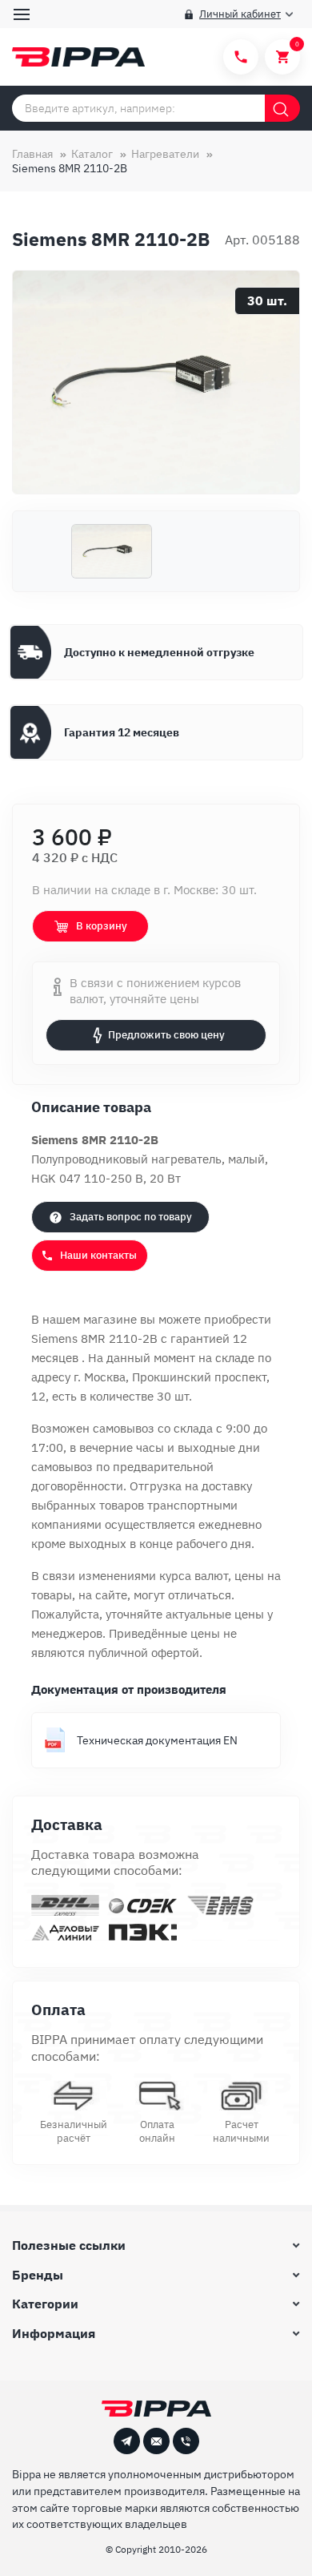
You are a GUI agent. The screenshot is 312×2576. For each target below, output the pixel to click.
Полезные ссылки (69, 2245)
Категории (45, 2304)
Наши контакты (98, 1255)
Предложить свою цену (166, 1035)
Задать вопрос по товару (131, 1217)
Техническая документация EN (157, 1740)
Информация (54, 2333)
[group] (156, 382)
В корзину (102, 926)
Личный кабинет (240, 14)
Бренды (38, 2275)
